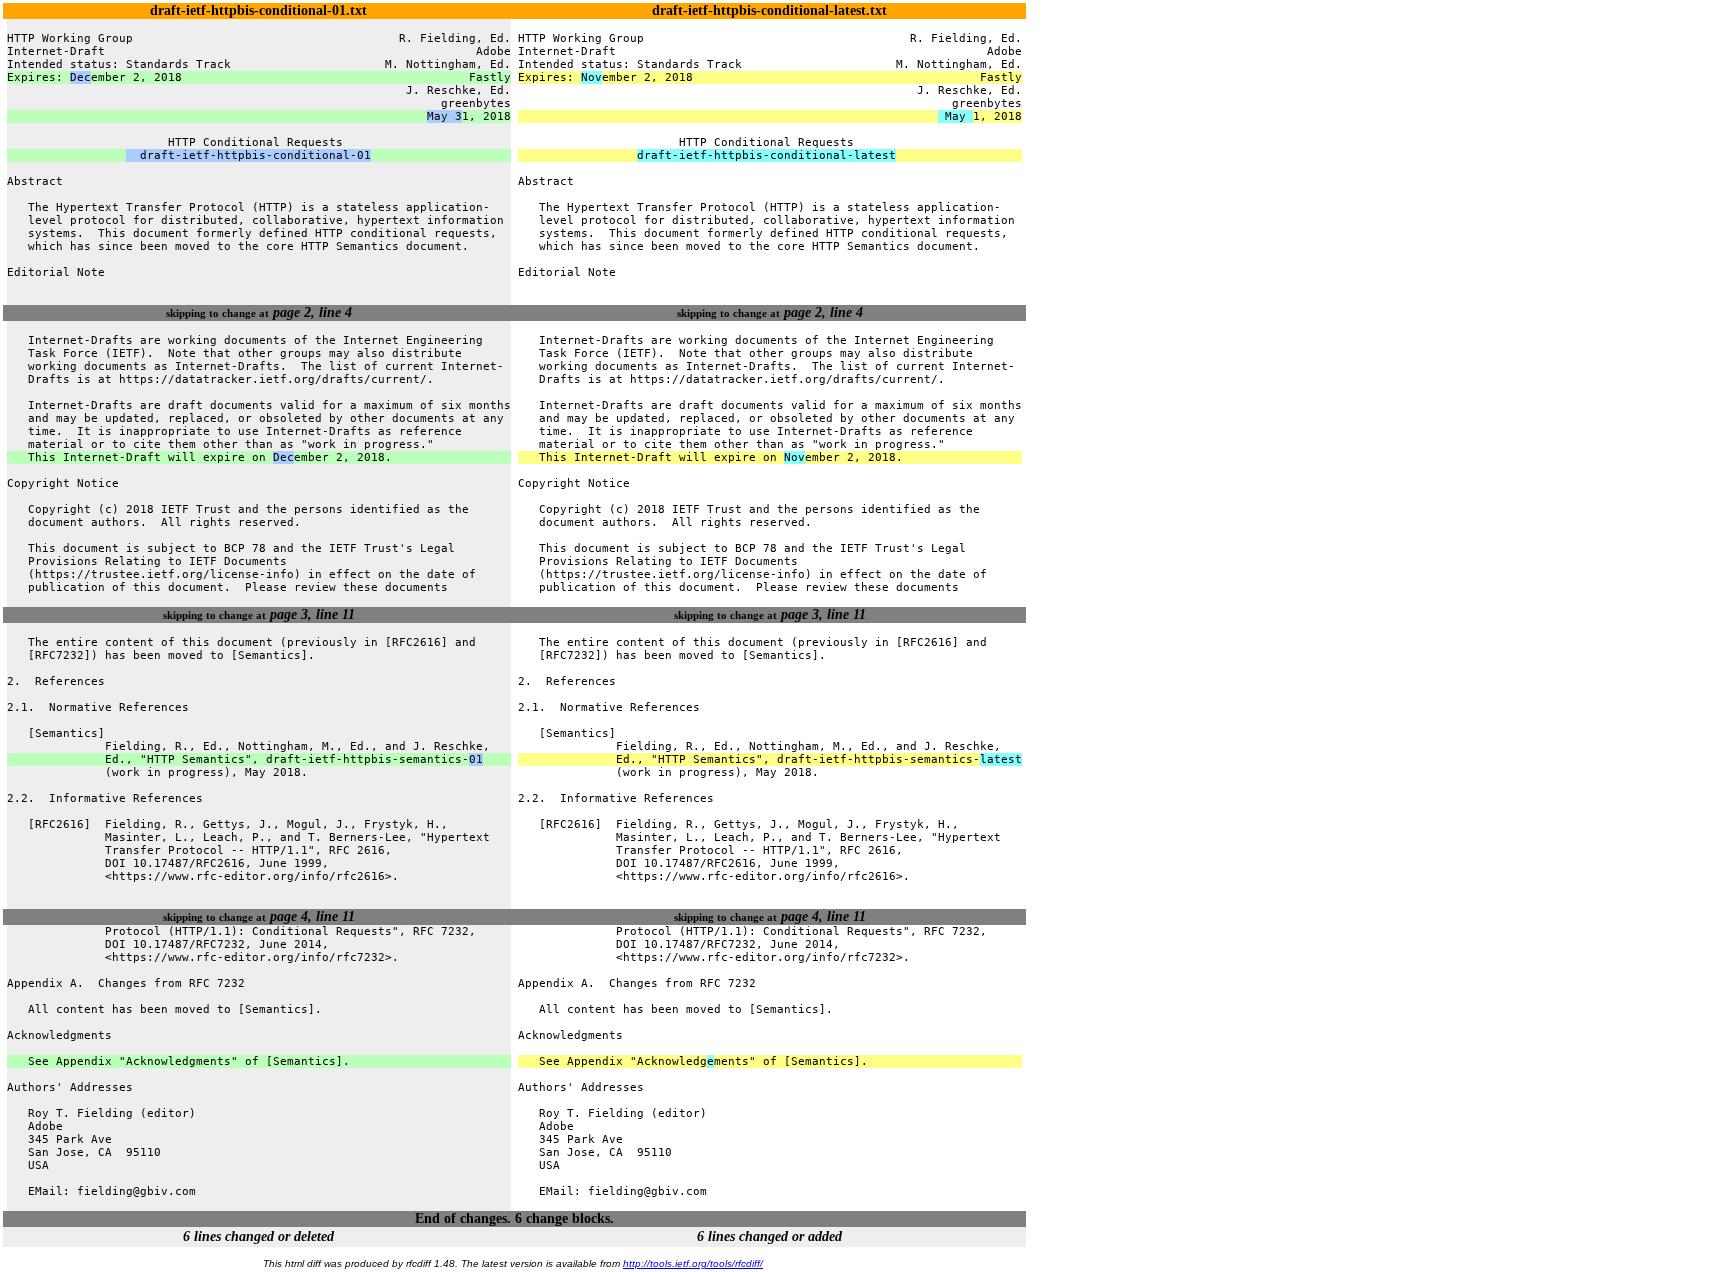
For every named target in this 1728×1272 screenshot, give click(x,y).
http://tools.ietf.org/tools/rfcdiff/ (693, 1263)
